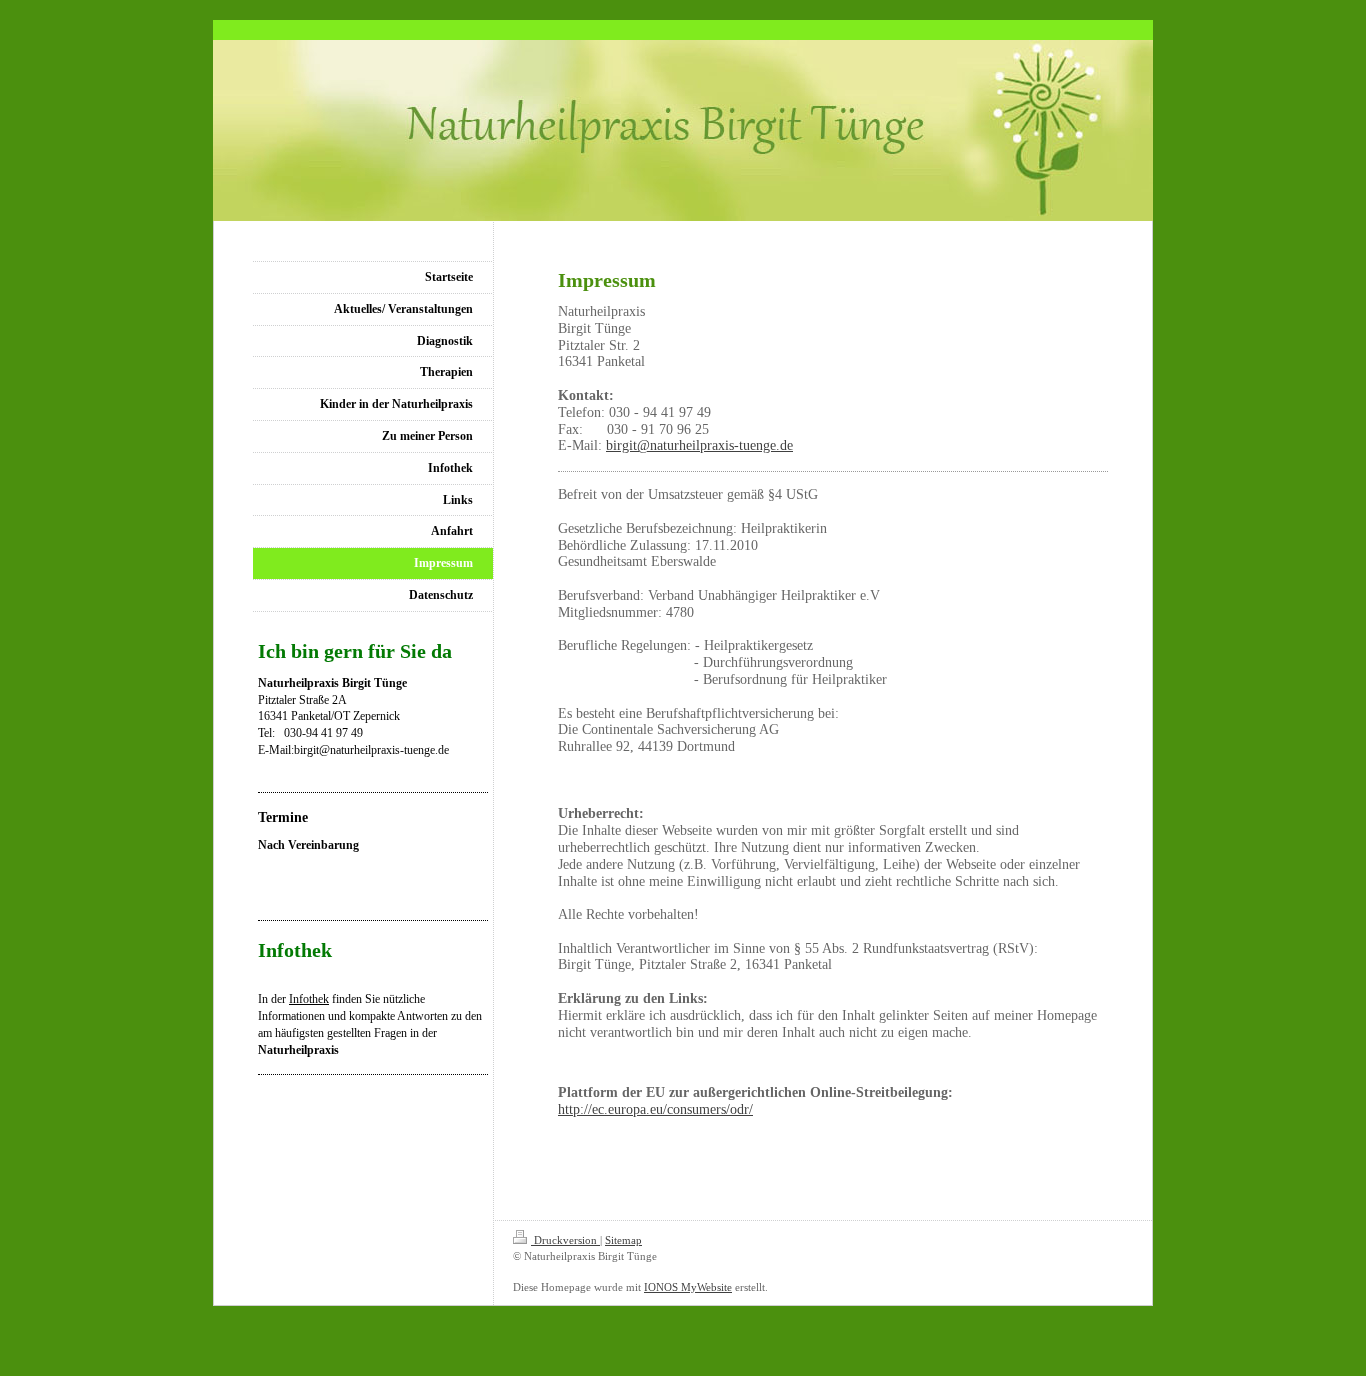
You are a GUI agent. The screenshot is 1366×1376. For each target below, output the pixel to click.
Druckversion (565, 1240)
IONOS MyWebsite (688, 1287)
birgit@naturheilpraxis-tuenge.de (699, 445)
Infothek (309, 999)
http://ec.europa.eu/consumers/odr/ (655, 1109)
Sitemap (623, 1240)
